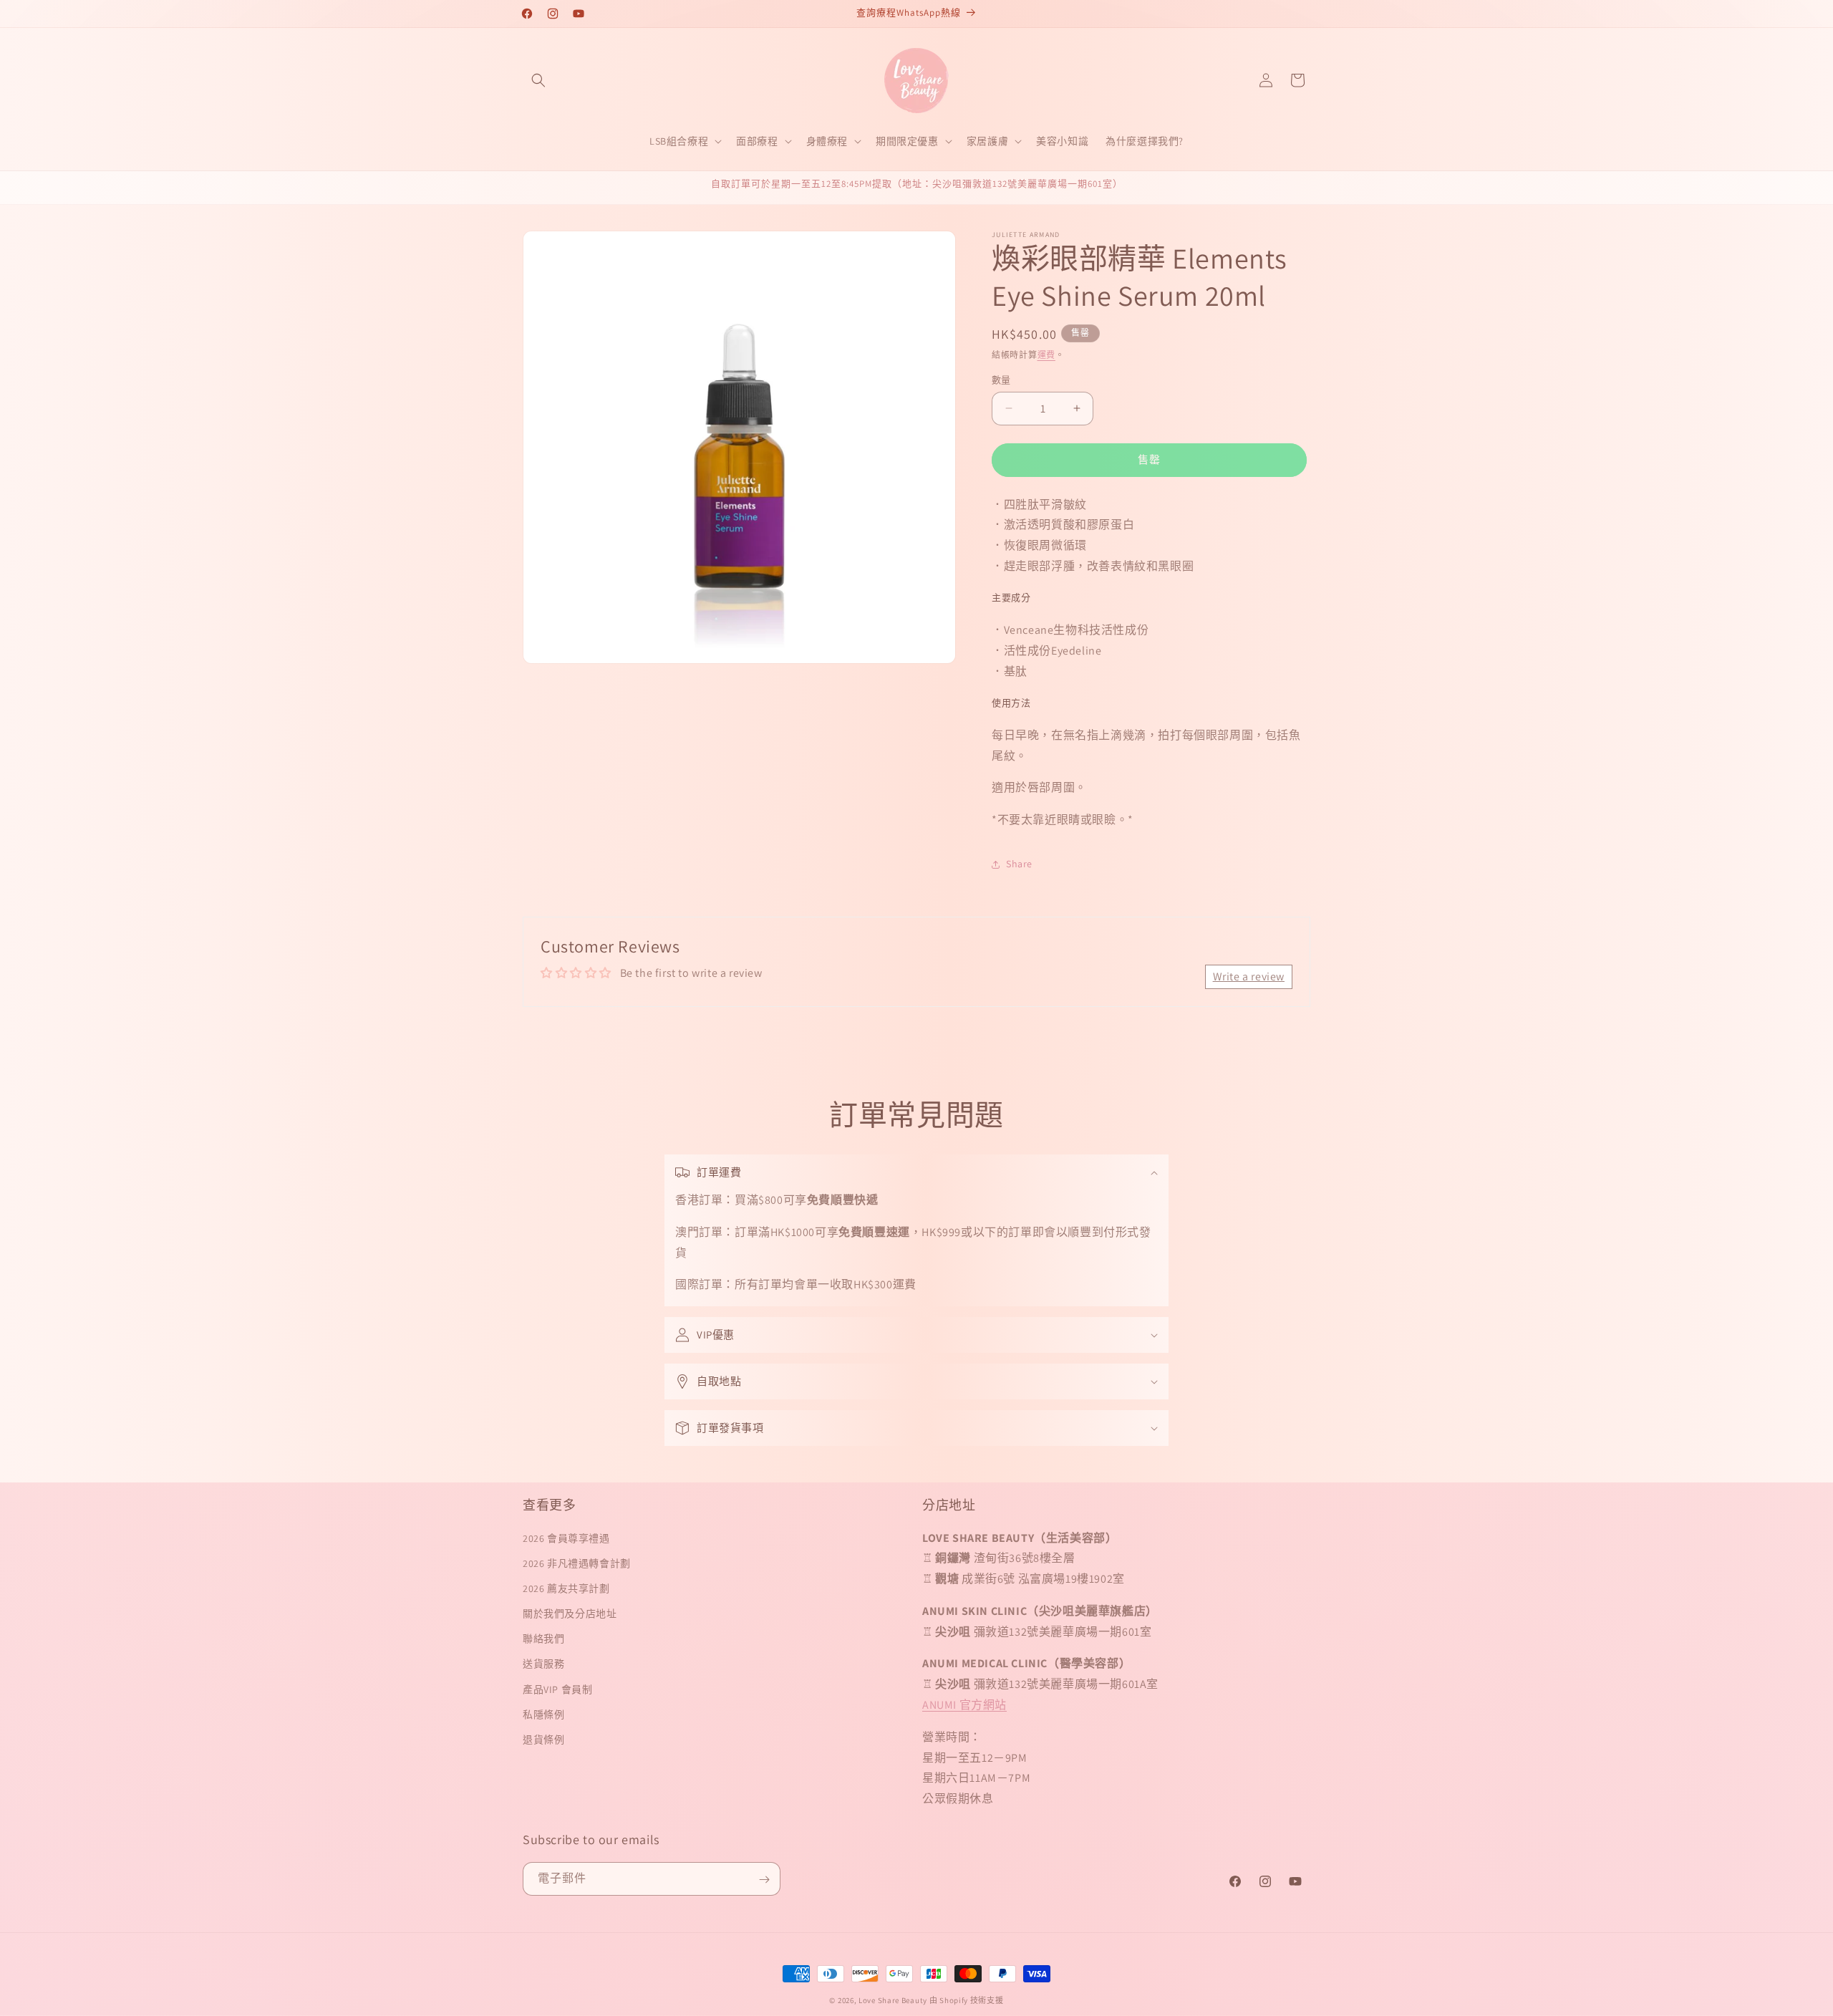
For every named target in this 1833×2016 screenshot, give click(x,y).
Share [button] (1019, 864)
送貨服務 (543, 1664)
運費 (1046, 355)
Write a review (1249, 976)
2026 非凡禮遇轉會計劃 (577, 1563)
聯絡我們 (543, 1639)
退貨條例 (543, 1740)
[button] (538, 80)
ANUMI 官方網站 (964, 1705)
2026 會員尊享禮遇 (566, 1538)
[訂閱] (764, 1880)
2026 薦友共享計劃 (566, 1588)
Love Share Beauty (893, 2000)
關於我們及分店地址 (570, 1614)
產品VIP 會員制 (557, 1689)
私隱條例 (543, 1714)
